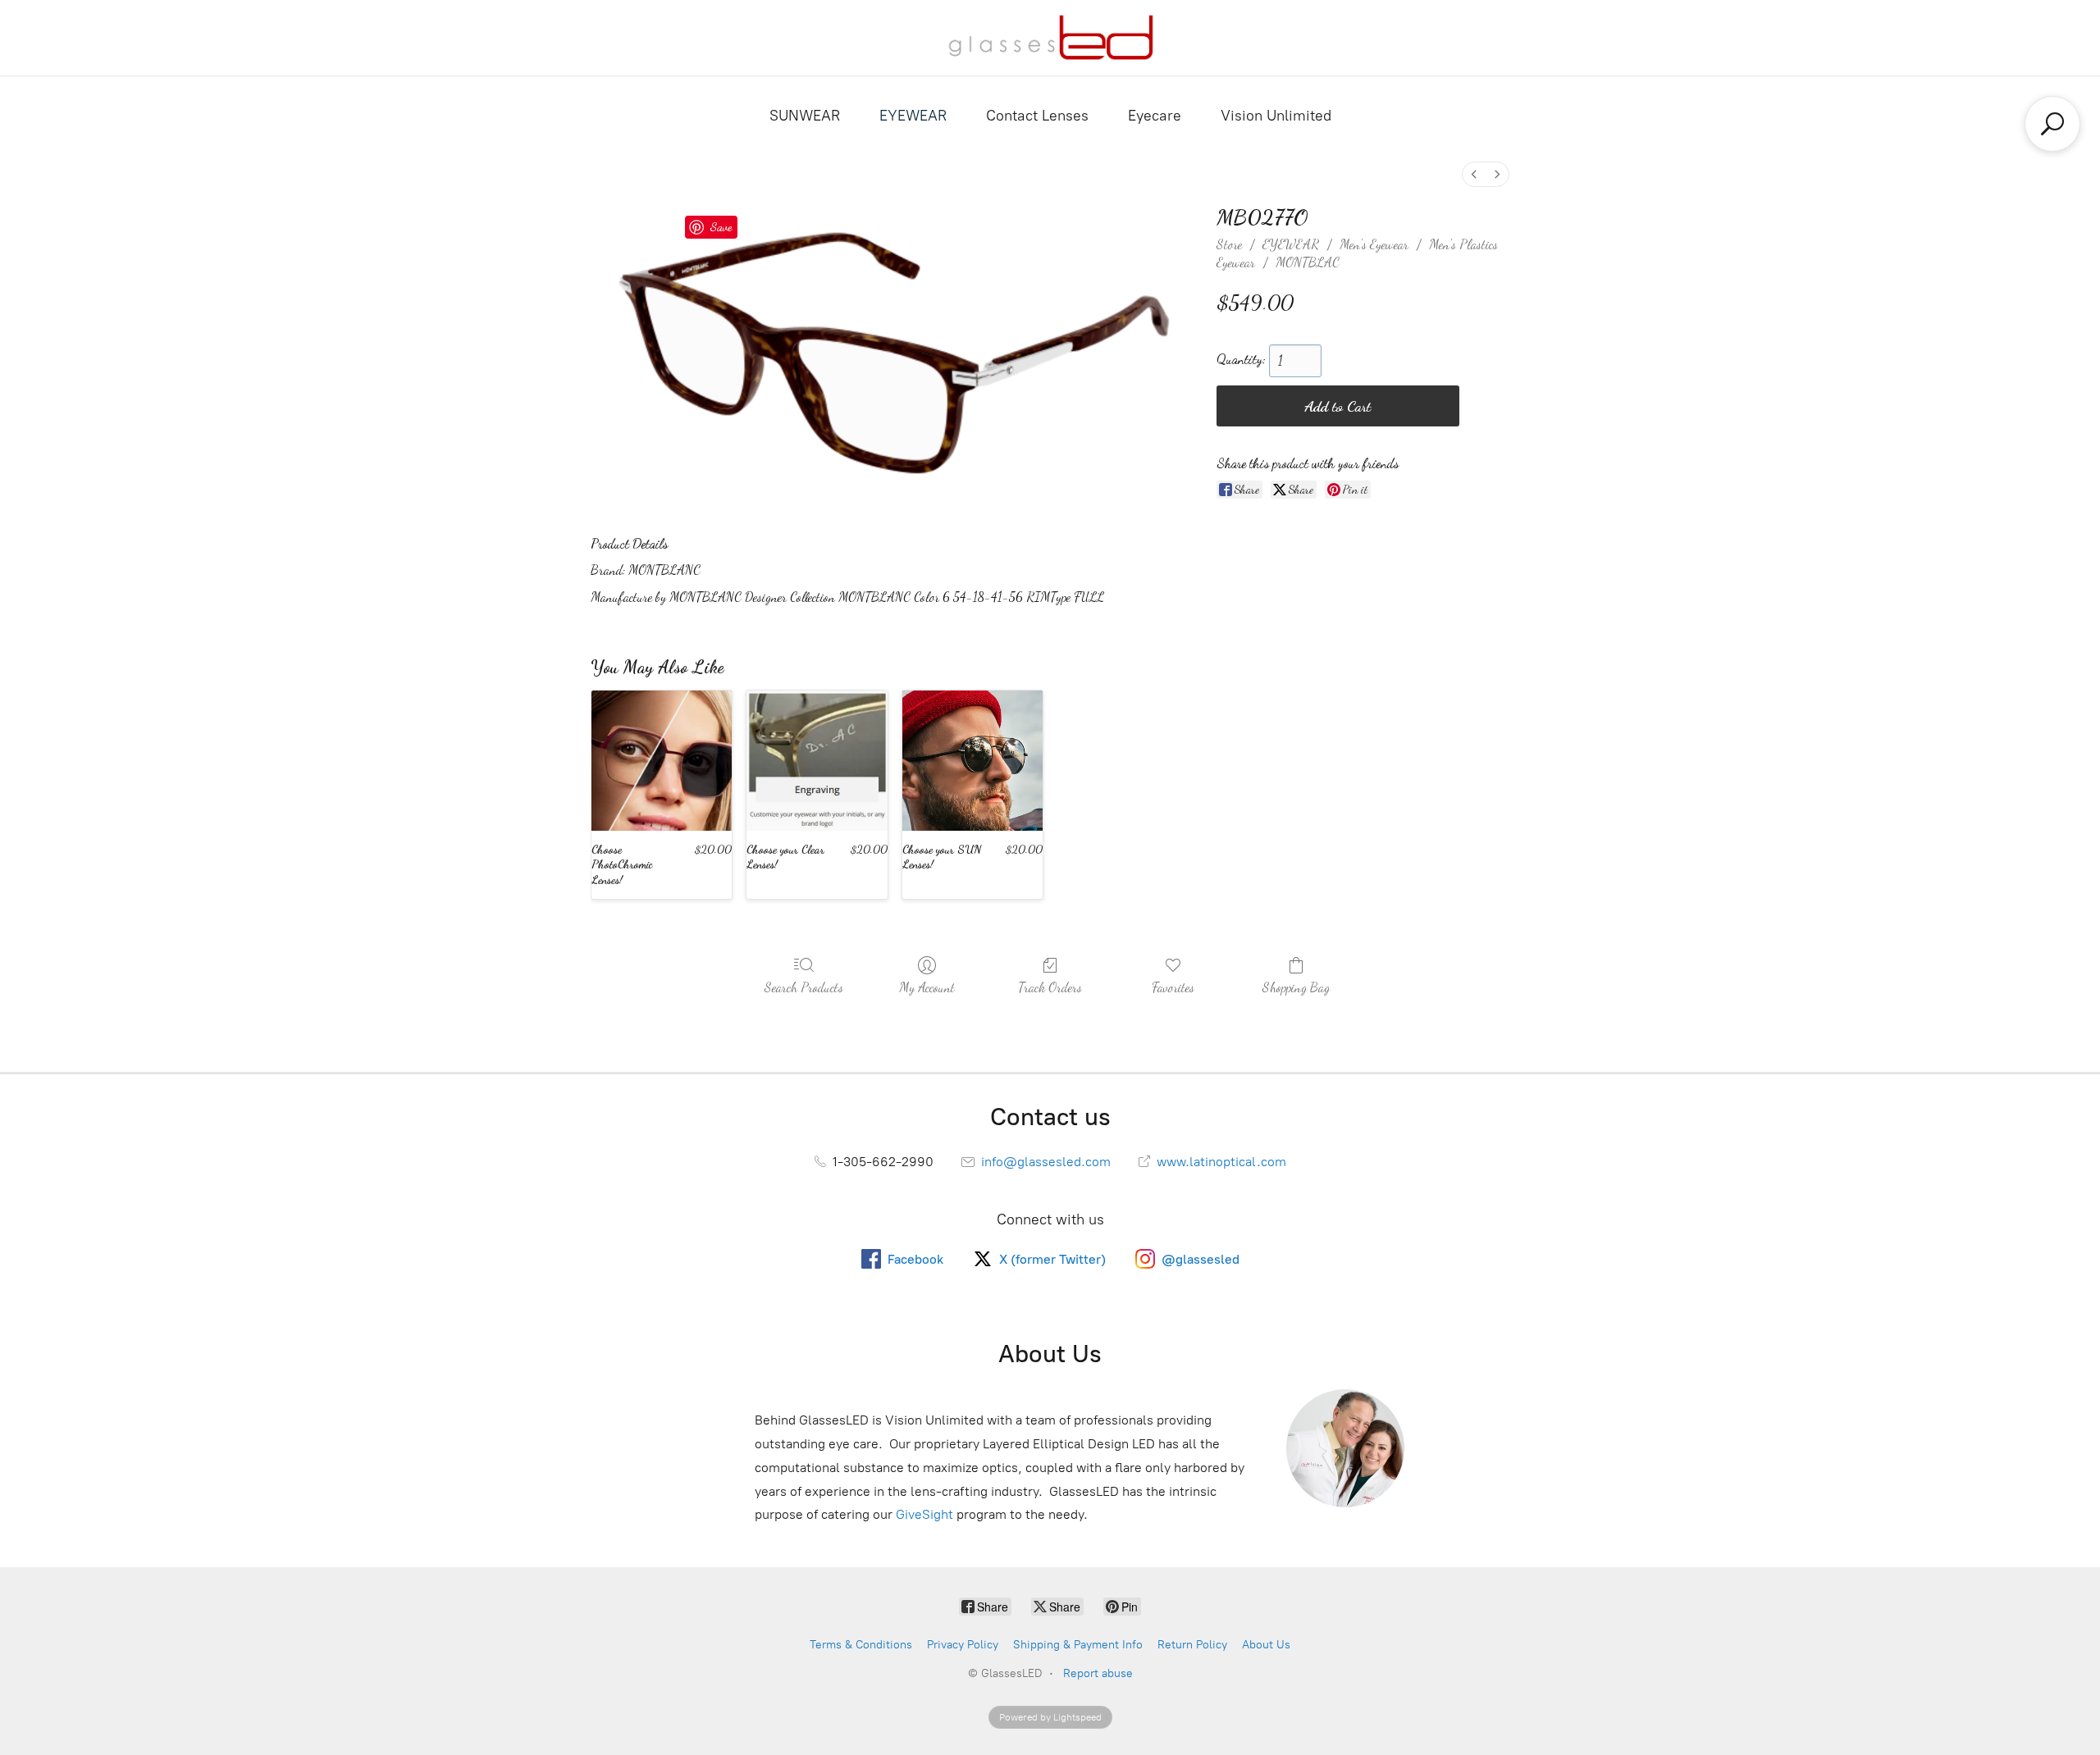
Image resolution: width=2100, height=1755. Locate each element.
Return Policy (1192, 1645)
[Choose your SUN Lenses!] (972, 761)
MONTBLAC (1308, 262)
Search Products (804, 987)
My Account (927, 987)
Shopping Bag (1296, 987)
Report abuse (1098, 1673)
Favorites (1173, 987)
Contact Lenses (1037, 116)
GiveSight (924, 1514)
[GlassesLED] (1050, 38)
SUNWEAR (805, 116)
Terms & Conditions (861, 1645)
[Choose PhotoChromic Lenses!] (662, 761)
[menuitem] (1474, 174)
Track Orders (1050, 987)
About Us (1266, 1645)
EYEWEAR (913, 116)
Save (721, 226)
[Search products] (2052, 124)
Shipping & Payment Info (1078, 1645)
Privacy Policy (963, 1645)
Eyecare (1155, 116)
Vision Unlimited (1276, 116)
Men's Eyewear (1374, 244)
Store (1229, 244)
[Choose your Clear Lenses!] (817, 761)
